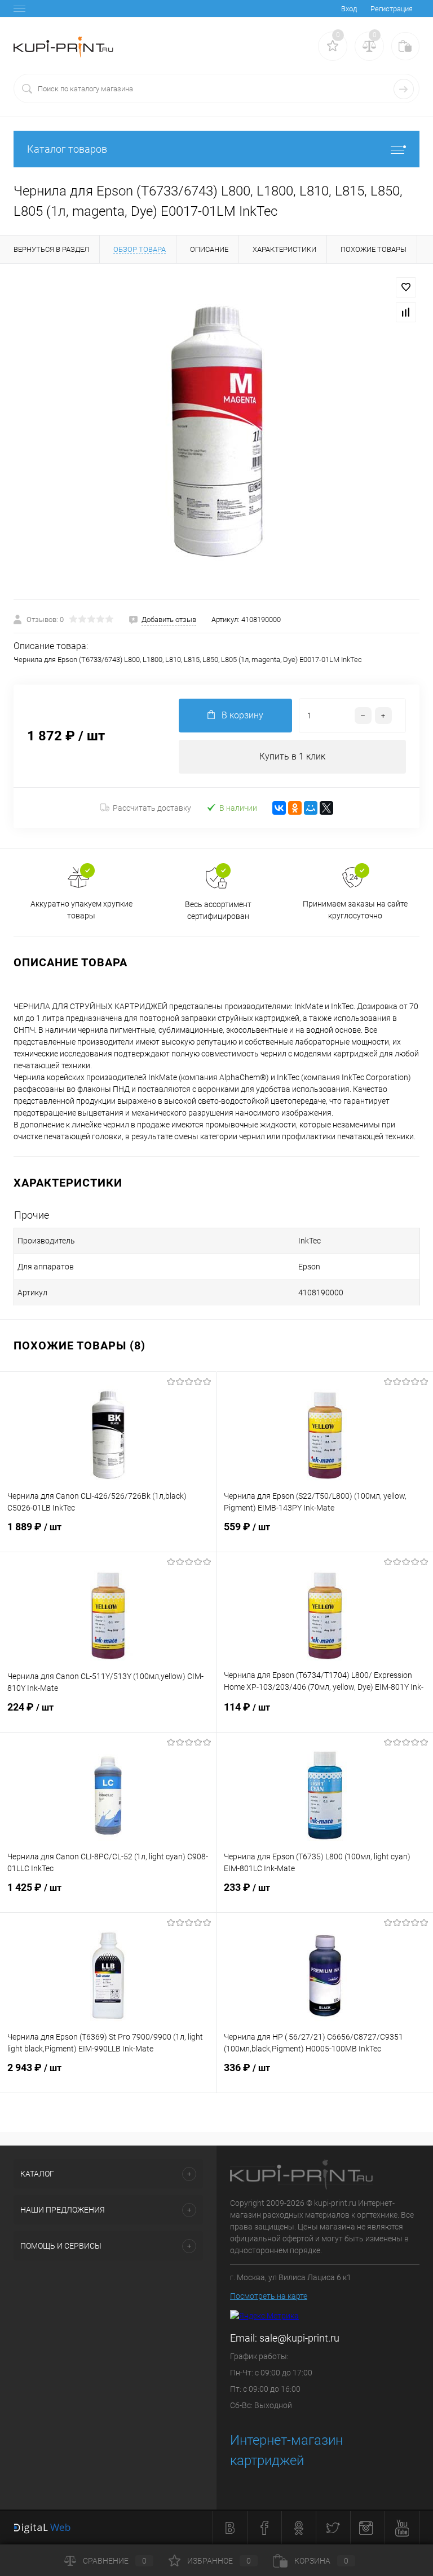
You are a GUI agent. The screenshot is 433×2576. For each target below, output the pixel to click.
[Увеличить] (216, 432)
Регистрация (392, 9)
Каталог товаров (67, 149)
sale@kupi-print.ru (299, 2338)
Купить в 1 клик (292, 756)
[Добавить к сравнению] (406, 312)
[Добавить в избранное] (406, 287)
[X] (326, 808)
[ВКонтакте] (279, 808)
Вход (349, 9)
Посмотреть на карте (269, 2296)
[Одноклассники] (295, 808)
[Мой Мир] (311, 808)
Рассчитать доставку (152, 808)
